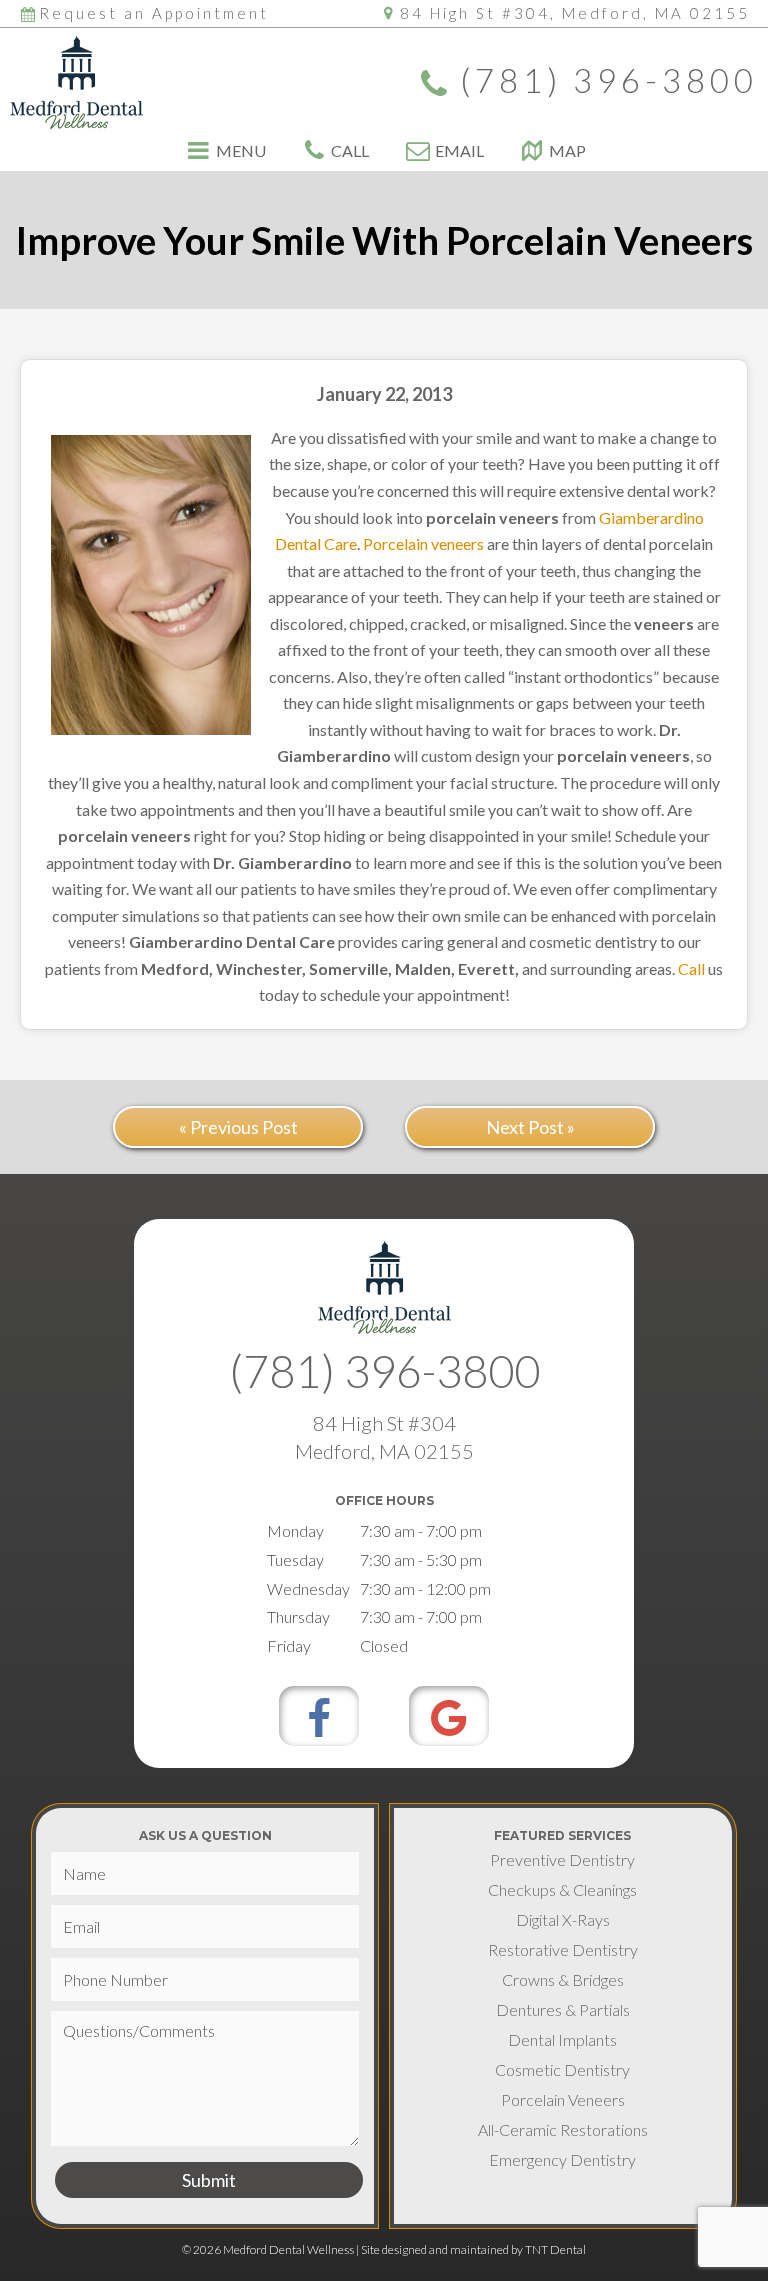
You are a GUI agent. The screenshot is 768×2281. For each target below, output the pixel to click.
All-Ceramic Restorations (563, 2129)
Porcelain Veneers (563, 2099)
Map (567, 151)
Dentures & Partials (563, 2009)
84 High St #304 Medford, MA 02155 (384, 1437)
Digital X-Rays (563, 1919)
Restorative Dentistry (563, 1949)
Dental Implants (562, 2039)
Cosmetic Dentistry (562, 2069)
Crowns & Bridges (563, 1979)
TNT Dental (555, 2249)
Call (350, 151)
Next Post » (530, 1127)
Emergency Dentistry (562, 2159)
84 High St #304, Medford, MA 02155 (575, 13)
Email (459, 151)
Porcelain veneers (423, 543)
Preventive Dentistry (562, 1859)
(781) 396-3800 (609, 82)
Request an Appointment (154, 13)
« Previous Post (238, 1127)
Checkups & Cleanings (562, 1889)
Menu (241, 151)
